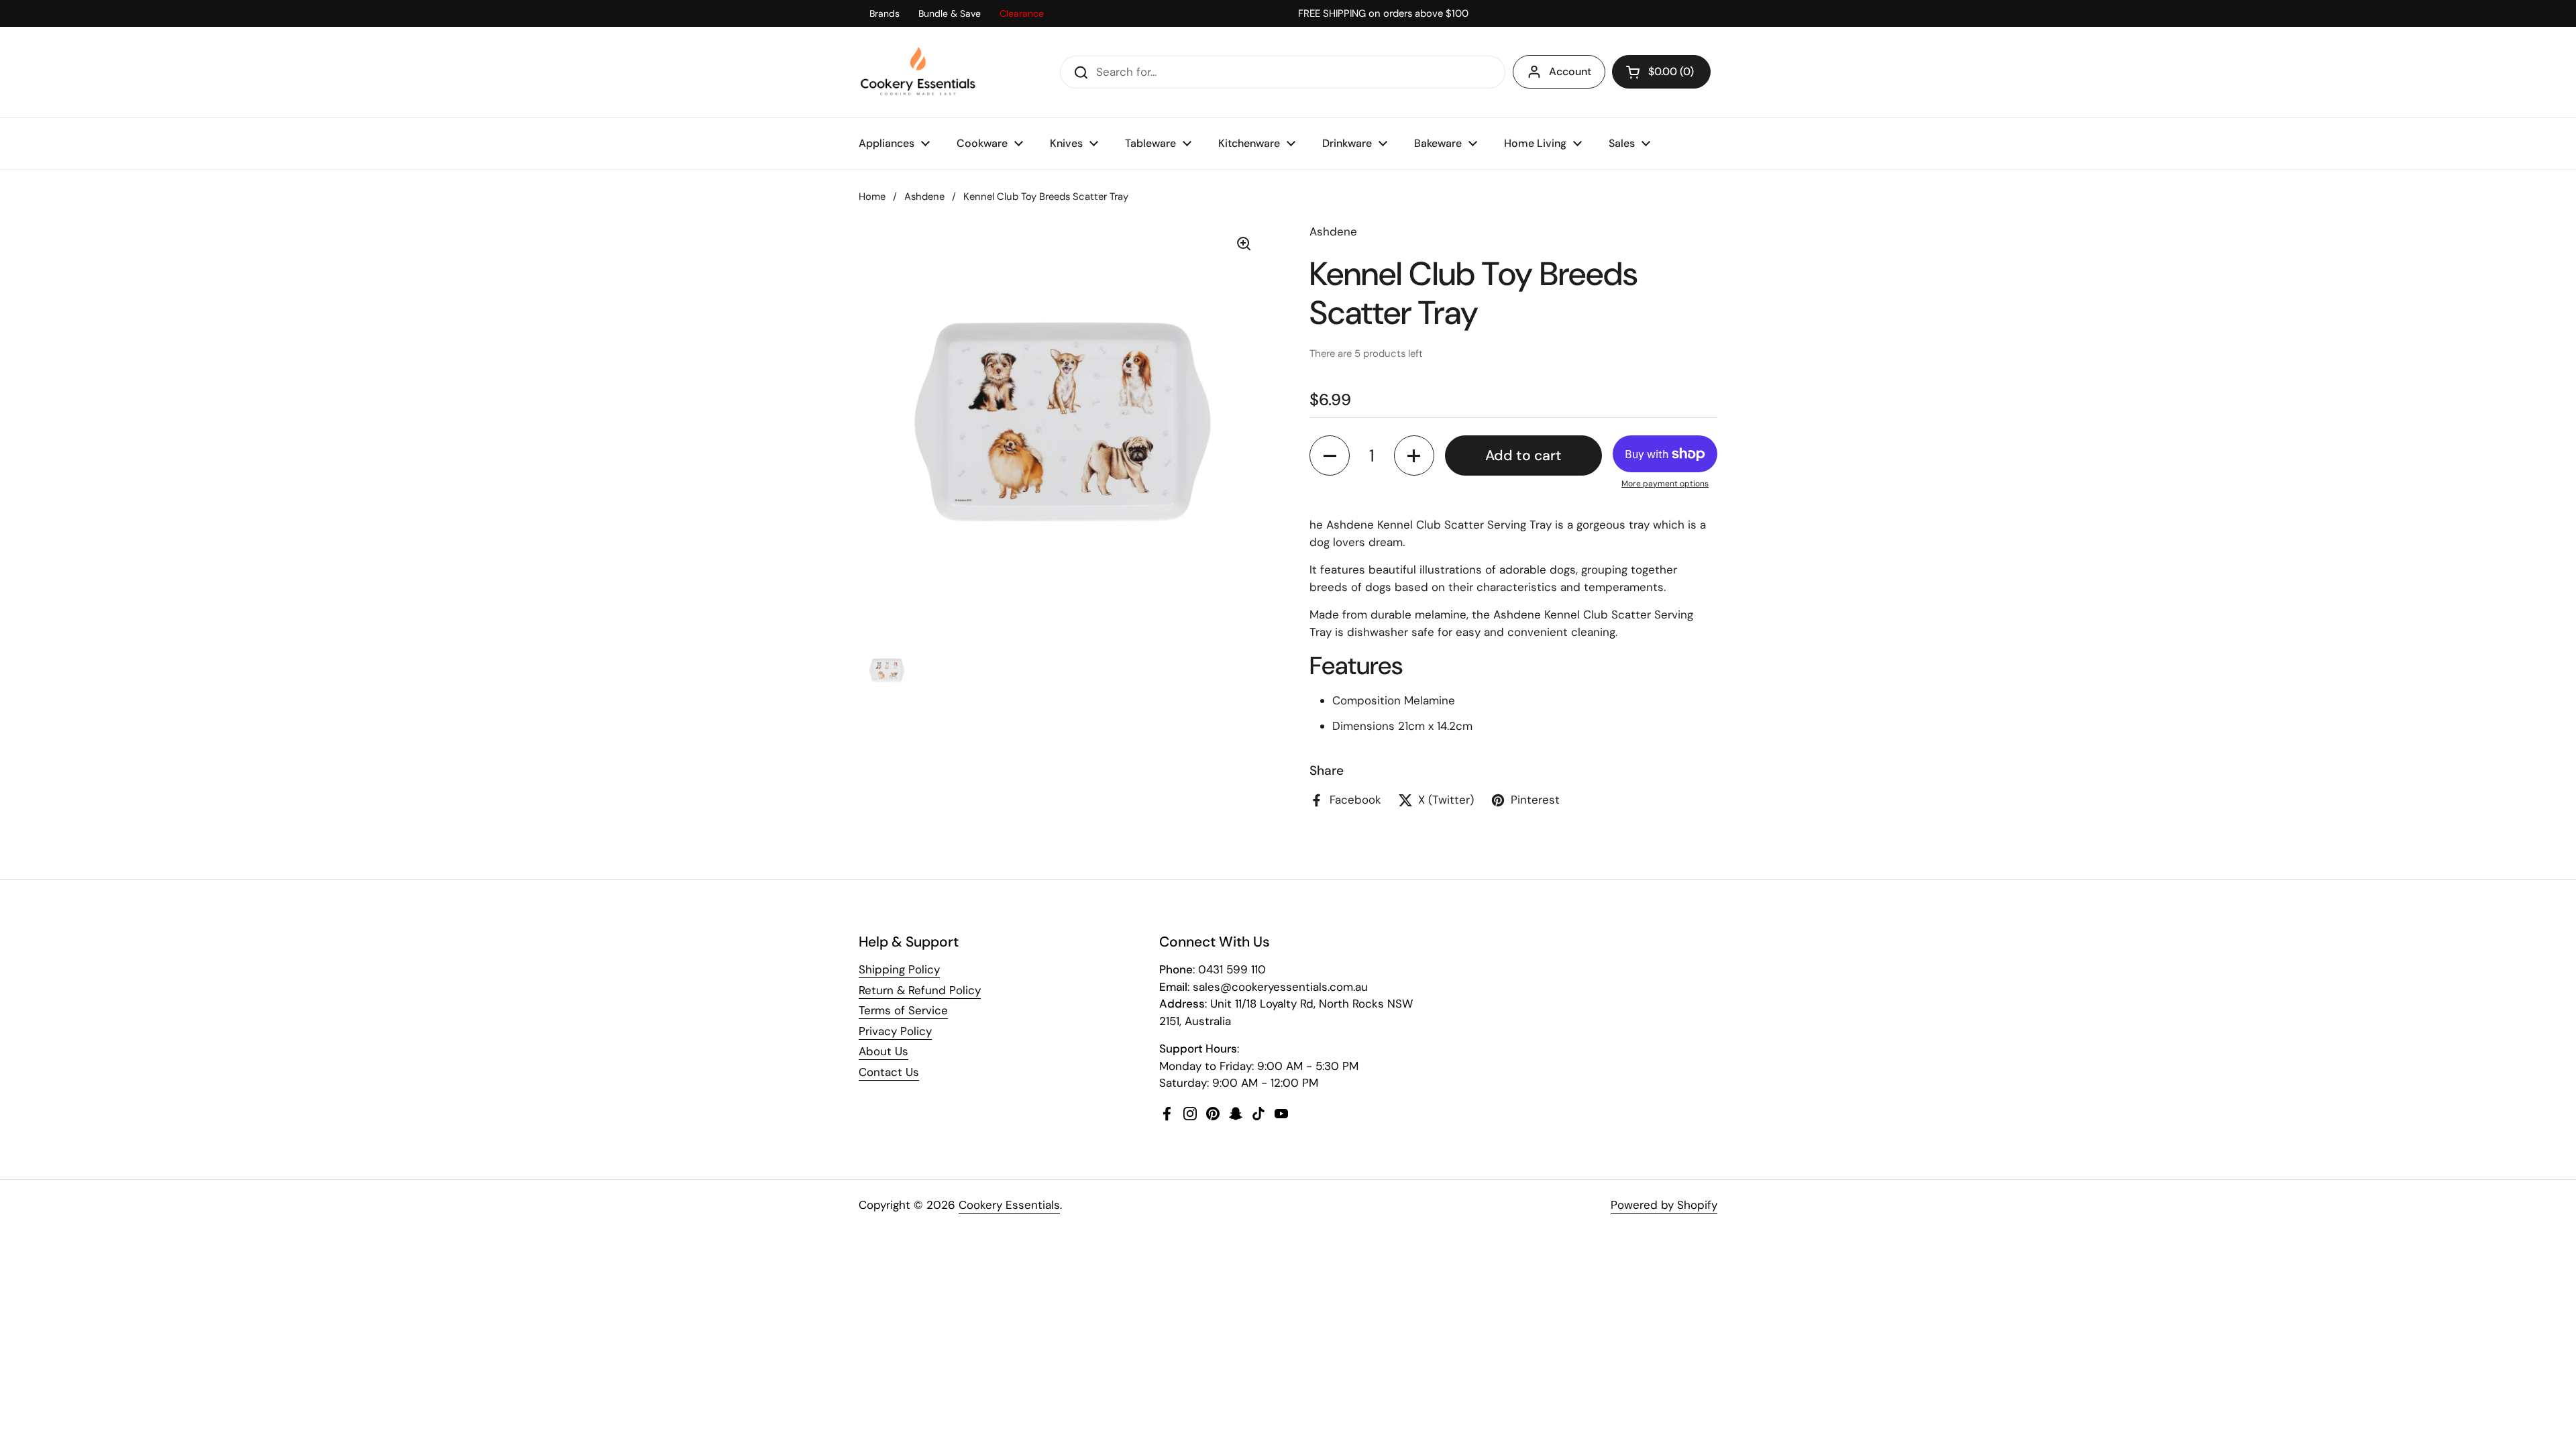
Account (1570, 71)
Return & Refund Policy (920, 990)
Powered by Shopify (1664, 1205)
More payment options (1665, 484)
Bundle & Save (950, 13)
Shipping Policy (899, 969)
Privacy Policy (895, 1031)
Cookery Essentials (1009, 1205)
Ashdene (924, 197)
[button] (1661, 72)
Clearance (1022, 13)
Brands (884, 13)
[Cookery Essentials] (919, 72)
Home (872, 197)
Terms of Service (903, 1010)
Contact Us (889, 1072)
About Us (883, 1051)
